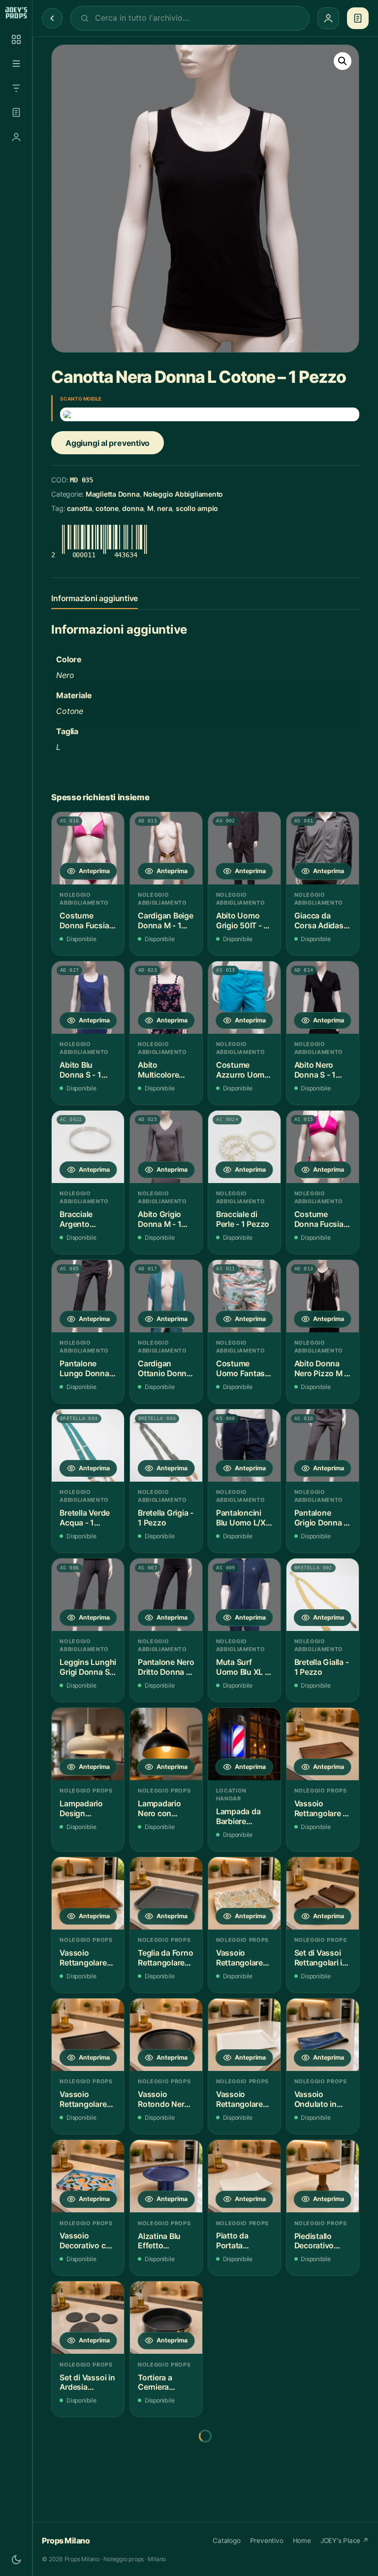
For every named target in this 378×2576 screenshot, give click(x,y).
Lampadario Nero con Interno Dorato (164, 1809)
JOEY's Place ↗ (345, 2541)
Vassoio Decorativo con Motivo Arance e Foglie (87, 2241)
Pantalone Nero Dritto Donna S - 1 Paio (166, 1667)
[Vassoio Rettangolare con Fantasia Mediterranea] (244, 1893)
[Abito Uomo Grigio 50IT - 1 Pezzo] (244, 848)
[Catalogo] (16, 39)
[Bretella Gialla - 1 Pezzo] (323, 1595)
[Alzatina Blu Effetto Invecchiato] (166, 2176)
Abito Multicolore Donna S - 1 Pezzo (158, 1070)
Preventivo (267, 2541)
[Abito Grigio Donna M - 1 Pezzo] (166, 1147)
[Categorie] (16, 64)
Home (302, 2541)
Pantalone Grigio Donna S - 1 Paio (322, 1518)
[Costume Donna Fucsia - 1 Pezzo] (88, 848)
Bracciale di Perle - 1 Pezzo (243, 1219)
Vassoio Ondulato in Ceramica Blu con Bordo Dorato (318, 2099)
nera (164, 508)
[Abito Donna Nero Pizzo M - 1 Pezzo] (323, 1296)
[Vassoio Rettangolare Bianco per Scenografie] (244, 2035)
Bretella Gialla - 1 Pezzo (322, 1667)
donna (133, 508)
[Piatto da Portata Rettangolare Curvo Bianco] (244, 2176)
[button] (343, 61)
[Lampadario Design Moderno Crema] (88, 1744)
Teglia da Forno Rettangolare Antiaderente (165, 1958)
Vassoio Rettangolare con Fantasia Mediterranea (240, 1958)
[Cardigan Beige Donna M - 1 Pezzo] (166, 848)
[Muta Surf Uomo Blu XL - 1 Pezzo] (244, 1595)
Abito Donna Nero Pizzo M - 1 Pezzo (321, 1369)
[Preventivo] (16, 112)
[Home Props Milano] (16, 13)
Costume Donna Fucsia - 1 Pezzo (87, 921)
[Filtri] (16, 88)
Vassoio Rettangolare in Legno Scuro (322, 1809)
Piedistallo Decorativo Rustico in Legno (314, 2241)
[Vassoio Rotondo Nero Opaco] (166, 2035)
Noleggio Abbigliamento (183, 494)
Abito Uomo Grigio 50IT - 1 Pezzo (242, 921)
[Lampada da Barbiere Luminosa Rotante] (244, 1744)
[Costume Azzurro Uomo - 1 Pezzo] (244, 998)
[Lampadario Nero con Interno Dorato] (166, 1744)
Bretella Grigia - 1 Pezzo (166, 1518)
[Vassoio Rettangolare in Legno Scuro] (323, 1744)
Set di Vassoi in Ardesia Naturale (87, 2383)
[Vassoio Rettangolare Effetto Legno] (88, 1893)
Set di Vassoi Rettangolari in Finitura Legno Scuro (321, 1958)
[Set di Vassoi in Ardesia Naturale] (88, 2318)
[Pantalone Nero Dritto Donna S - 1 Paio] (166, 1595)
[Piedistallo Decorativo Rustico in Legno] (323, 2176)
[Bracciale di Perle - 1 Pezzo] (244, 1147)
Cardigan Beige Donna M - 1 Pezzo (166, 921)
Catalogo (226, 2541)
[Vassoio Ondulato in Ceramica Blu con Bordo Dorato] (323, 2035)
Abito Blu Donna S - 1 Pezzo (80, 1070)
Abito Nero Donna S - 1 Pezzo (315, 1070)
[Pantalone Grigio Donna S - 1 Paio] (323, 1445)
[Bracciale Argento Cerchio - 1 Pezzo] (88, 1147)
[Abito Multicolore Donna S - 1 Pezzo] (166, 998)
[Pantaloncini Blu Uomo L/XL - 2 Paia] (244, 1445)
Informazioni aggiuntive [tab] (94, 598)
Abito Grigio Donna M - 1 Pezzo (159, 1219)
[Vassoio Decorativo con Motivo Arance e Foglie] (88, 2176)
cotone (107, 508)
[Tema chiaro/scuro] (16, 2560)
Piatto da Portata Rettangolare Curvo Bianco (241, 2241)
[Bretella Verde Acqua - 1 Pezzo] (88, 1445)
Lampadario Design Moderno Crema (81, 1809)
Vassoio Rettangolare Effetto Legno (85, 1958)
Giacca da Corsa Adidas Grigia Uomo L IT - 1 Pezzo (320, 921)
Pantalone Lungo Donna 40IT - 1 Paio (84, 1369)
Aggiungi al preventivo (108, 443)
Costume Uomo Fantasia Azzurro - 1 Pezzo (244, 1369)
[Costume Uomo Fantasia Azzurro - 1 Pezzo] (244, 1296)
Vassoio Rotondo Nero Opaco (163, 2099)
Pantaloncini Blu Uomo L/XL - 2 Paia (243, 1518)
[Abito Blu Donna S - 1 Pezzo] (88, 998)
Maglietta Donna (113, 494)
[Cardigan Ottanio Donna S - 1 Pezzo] (166, 1296)
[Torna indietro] (52, 18)
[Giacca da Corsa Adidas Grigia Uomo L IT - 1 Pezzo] (323, 848)
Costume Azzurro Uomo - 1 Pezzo (243, 1070)
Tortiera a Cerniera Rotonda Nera (163, 2383)
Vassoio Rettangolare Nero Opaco (83, 2099)
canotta (79, 508)
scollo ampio (197, 508)
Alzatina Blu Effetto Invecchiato (159, 2241)
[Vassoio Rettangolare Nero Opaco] (88, 2035)
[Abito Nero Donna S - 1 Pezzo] (323, 998)
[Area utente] (16, 137)
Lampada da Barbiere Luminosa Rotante (238, 1816)
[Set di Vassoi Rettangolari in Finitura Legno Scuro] (323, 1893)
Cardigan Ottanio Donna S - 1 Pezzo (164, 1369)
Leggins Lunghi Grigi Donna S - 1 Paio (88, 1667)
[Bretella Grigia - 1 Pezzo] (166, 1445)
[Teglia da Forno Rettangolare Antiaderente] (166, 1893)
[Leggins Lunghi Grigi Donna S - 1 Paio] (88, 1595)
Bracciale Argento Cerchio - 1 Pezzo (79, 1219)
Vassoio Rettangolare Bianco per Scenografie (239, 2099)
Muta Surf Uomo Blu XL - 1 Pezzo (242, 1667)
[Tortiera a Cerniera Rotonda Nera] (166, 2318)
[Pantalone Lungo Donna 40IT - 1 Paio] (88, 1296)
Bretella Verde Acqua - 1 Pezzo (85, 1518)
